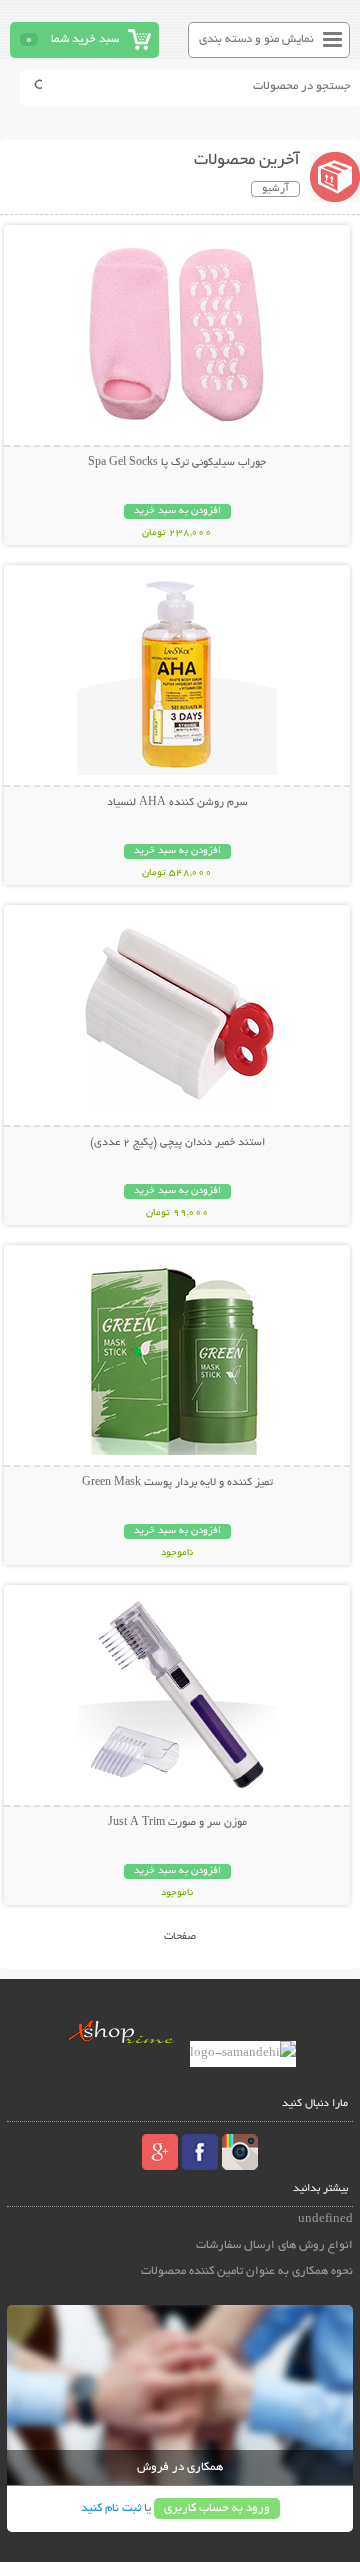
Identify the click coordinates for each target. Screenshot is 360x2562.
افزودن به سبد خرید (177, 511)
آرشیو (275, 189)
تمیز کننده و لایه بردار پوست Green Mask (177, 1483)
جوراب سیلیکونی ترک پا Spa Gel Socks (177, 463)
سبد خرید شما (85, 39)
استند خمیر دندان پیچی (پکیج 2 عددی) (177, 1143)
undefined (325, 2219)
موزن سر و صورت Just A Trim (177, 1823)
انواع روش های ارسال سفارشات (274, 2245)
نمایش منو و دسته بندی (256, 39)
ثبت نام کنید (111, 2508)
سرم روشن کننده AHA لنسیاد (177, 803)
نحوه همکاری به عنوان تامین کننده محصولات (247, 2271)
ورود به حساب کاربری (217, 2508)
